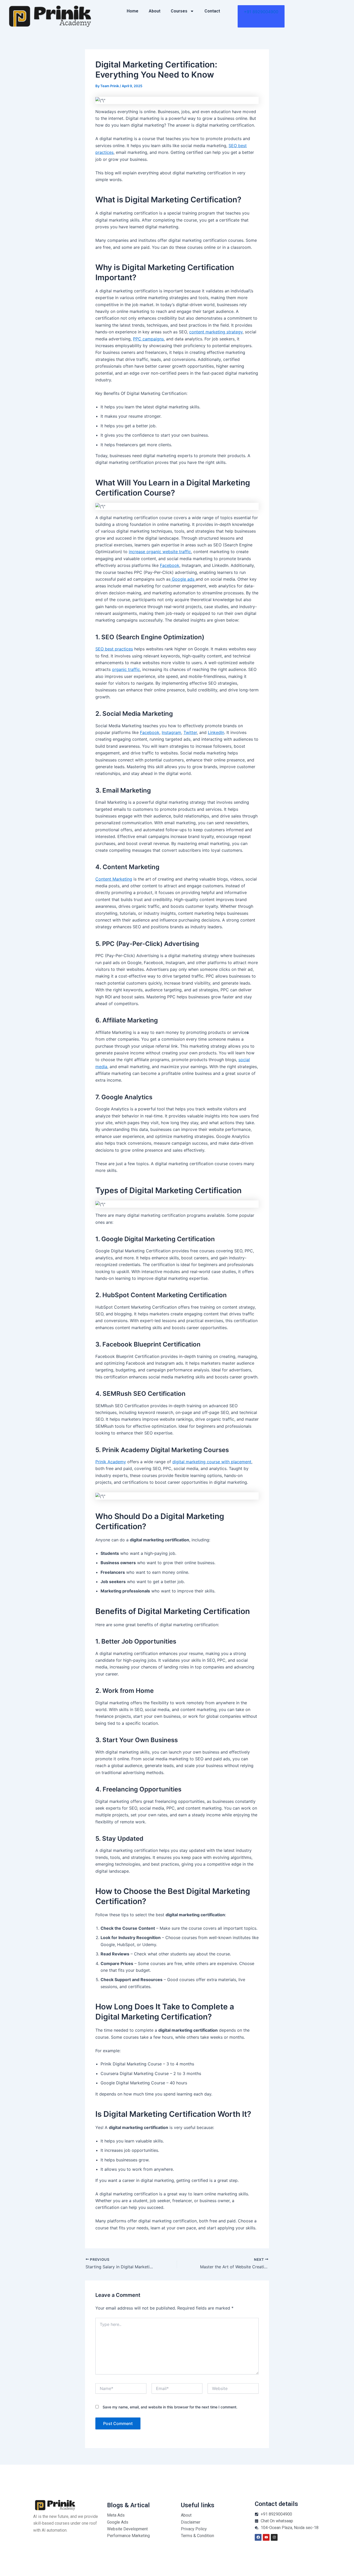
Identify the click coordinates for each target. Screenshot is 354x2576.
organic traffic (126, 669)
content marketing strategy (216, 332)
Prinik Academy (111, 1462)
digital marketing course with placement (212, 1462)
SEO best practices (114, 649)
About (155, 11)
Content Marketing (114, 879)
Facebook (170, 565)
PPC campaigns (148, 339)
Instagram (171, 732)
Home (133, 11)
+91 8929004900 (261, 12)
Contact (212, 11)
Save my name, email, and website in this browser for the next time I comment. (170, 2407)
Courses (179, 11)
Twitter (190, 732)
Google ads (183, 579)
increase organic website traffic (160, 552)
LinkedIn (216, 732)
